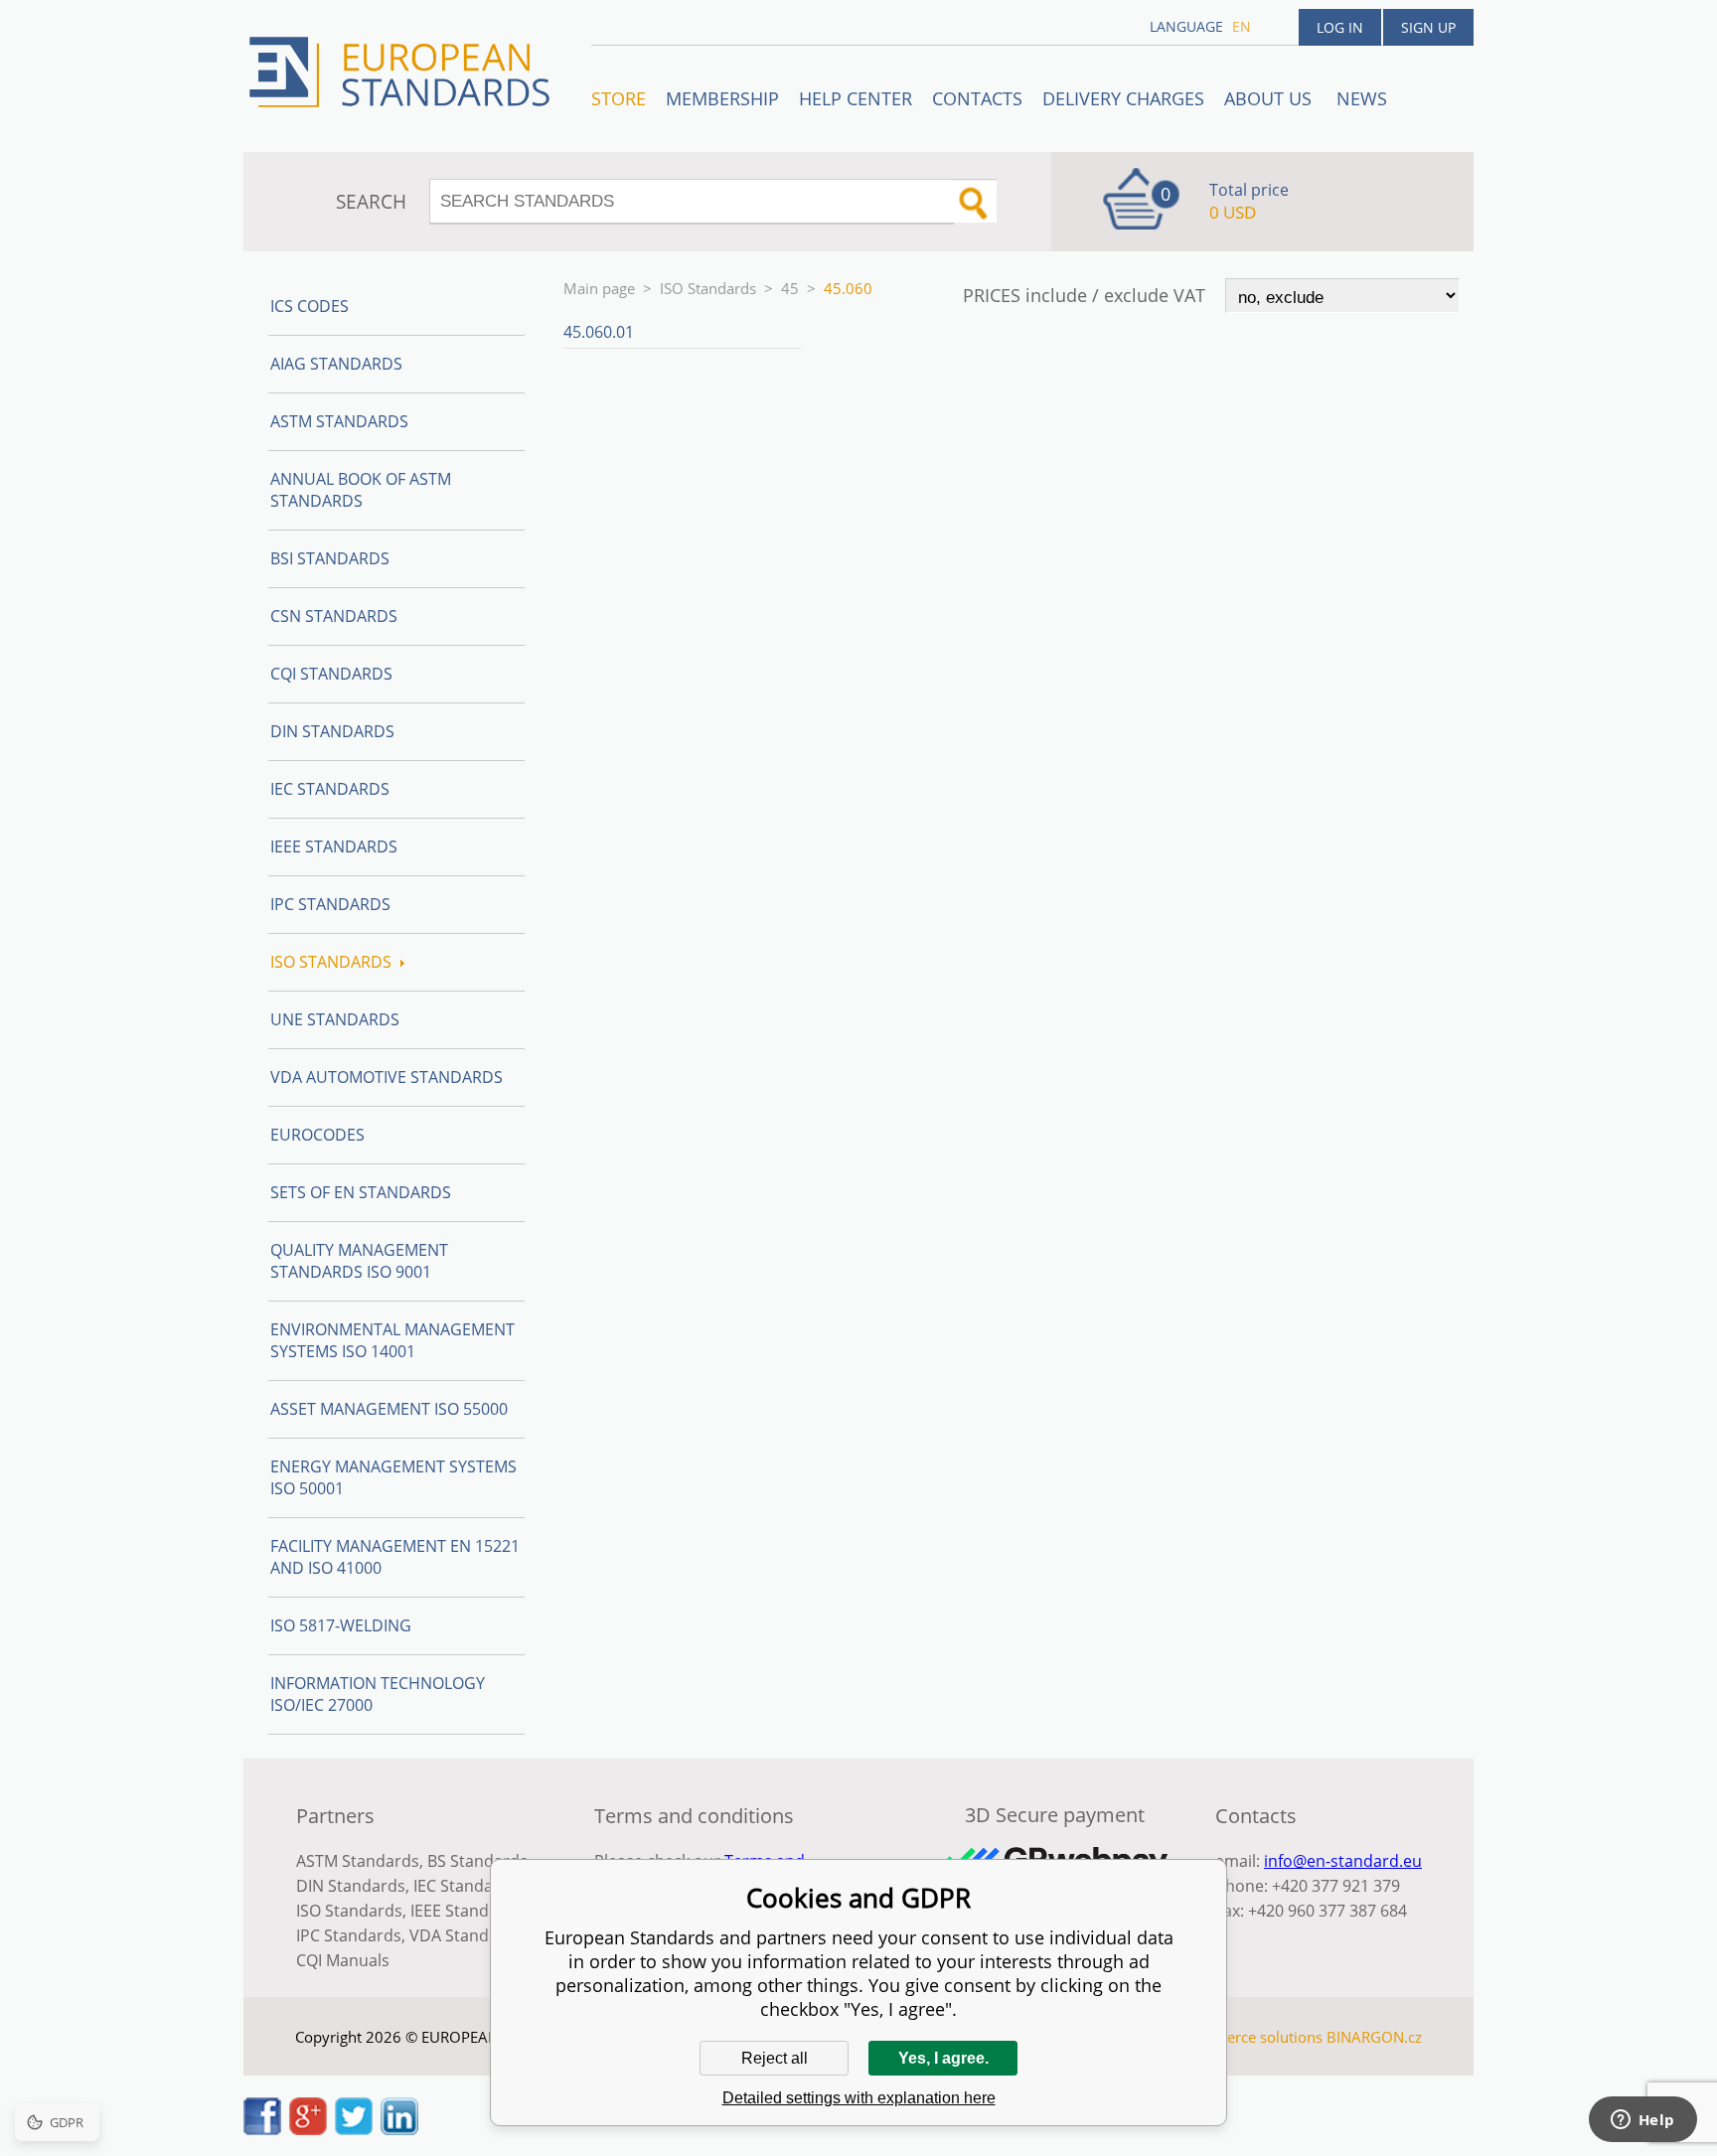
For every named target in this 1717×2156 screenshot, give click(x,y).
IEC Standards (330, 789)
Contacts (977, 98)
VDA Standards (466, 1935)
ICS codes (310, 306)
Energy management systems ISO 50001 (393, 1477)
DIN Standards (332, 731)
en (1242, 26)
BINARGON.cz (1374, 2037)
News (1362, 98)
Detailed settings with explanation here (859, 2098)
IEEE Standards (334, 847)
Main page (599, 288)
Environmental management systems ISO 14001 (392, 1340)
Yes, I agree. (943, 2058)
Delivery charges (1123, 98)
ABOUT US (1270, 98)
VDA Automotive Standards (387, 1077)
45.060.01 (599, 332)
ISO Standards (708, 288)
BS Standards (477, 1861)
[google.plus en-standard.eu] (308, 2129)
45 (790, 288)
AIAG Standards (336, 364)
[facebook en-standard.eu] (262, 2129)
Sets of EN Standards (361, 1192)
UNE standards (335, 1019)
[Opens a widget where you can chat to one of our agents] (1642, 2121)
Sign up (1428, 27)
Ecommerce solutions (1249, 2037)
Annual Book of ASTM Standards (361, 490)
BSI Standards (330, 558)
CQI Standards (331, 674)
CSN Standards (334, 616)
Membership (722, 98)
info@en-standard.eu (1343, 1861)
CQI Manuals (343, 1960)
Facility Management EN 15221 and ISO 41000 (395, 1557)
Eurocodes (317, 1135)
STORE (619, 98)
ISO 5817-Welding (341, 1625)
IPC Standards (330, 904)
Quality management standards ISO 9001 (359, 1261)
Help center (856, 98)
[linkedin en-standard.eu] (399, 2129)
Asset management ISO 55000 (389, 1409)
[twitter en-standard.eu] (354, 2129)
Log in (1340, 27)
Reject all (775, 2058)
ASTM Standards (339, 421)
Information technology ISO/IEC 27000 (378, 1694)
